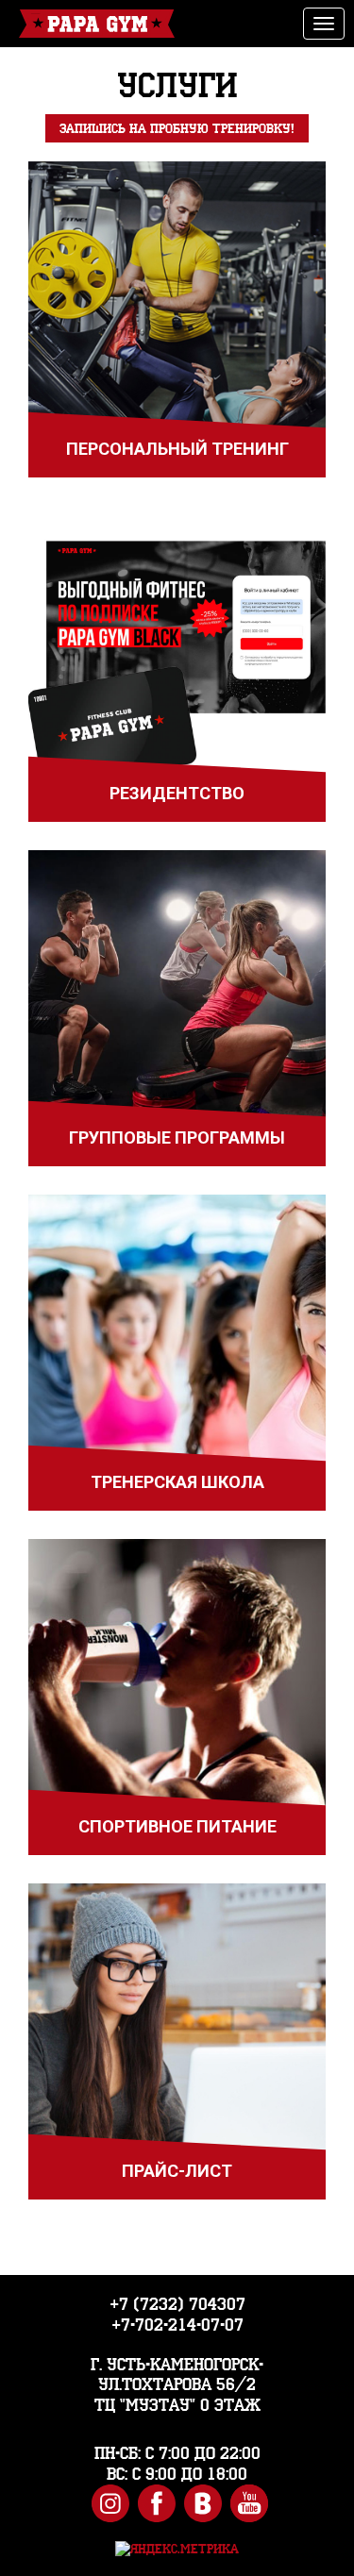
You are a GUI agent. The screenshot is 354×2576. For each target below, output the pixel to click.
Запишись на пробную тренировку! (177, 128)
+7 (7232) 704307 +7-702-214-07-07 (177, 2314)
